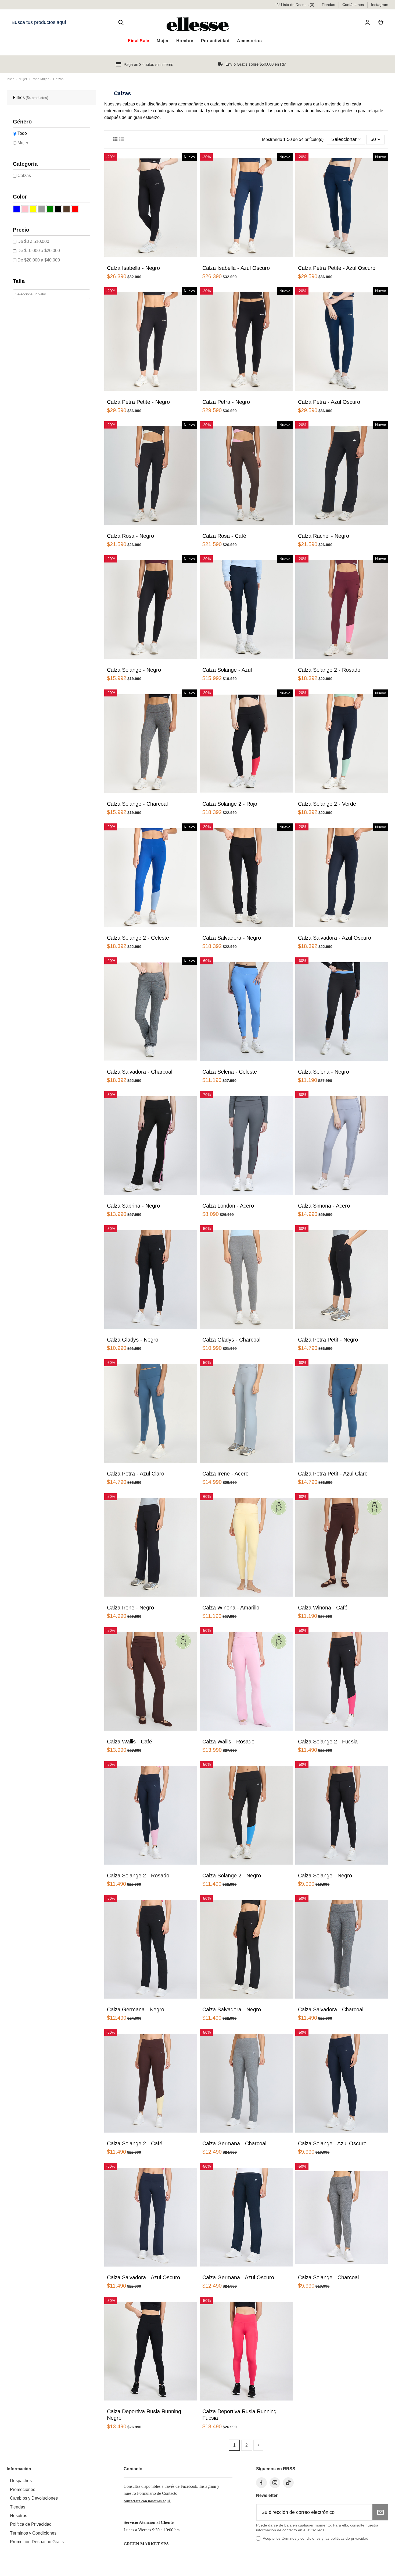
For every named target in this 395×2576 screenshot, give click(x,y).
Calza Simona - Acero (324, 1206)
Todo (22, 133)
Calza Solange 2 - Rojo (230, 804)
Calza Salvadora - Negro (232, 938)
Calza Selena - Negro (324, 1072)
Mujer (23, 143)
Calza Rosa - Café (224, 536)
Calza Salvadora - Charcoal (140, 1072)
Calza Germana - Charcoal (234, 2143)
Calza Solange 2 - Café (135, 2143)
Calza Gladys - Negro (133, 1340)
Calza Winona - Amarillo (231, 1608)
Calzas (24, 176)
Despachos (21, 2481)
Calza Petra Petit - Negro (328, 1340)
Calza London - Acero (228, 1206)
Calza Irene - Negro (130, 1608)
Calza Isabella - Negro (133, 268)
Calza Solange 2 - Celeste (138, 938)
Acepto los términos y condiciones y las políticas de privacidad (316, 2538)
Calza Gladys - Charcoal (231, 1340)
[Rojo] (75, 209)
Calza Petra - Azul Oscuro (329, 402)
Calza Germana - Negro (136, 2009)
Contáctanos (354, 5)
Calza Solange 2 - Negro (232, 1876)
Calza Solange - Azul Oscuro (332, 2143)
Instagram (380, 5)
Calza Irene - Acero (225, 1474)
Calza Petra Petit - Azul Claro (333, 1474)
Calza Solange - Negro (134, 670)
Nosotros (19, 2516)
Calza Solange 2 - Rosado (329, 670)
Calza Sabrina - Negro (133, 1206)
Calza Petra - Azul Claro (136, 1474)
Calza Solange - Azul (227, 670)
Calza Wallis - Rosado (228, 1742)
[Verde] (50, 209)
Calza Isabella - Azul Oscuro (236, 268)
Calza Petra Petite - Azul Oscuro (337, 268)
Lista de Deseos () (298, 5)
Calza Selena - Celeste (230, 1072)
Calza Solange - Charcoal (137, 804)
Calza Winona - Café (323, 1608)
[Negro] (58, 209)
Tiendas (329, 5)
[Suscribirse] (380, 2512)
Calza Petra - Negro (226, 402)
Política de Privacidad (31, 2524)
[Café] (67, 209)
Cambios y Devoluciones (34, 2498)
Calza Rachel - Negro (324, 536)
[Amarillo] (33, 209)
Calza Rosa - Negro (130, 536)
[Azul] (17, 209)
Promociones (23, 2490)
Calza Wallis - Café (130, 1742)
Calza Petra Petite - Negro (138, 402)
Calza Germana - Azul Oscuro (238, 2277)
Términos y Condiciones (33, 2533)
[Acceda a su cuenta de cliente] (368, 22)
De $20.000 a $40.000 (39, 260)
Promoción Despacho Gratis (37, 2542)
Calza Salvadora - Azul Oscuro (335, 938)
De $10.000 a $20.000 (39, 251)
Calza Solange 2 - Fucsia (328, 1742)
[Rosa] (25, 209)
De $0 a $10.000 (33, 241)
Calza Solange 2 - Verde (327, 804)
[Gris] (42, 209)
